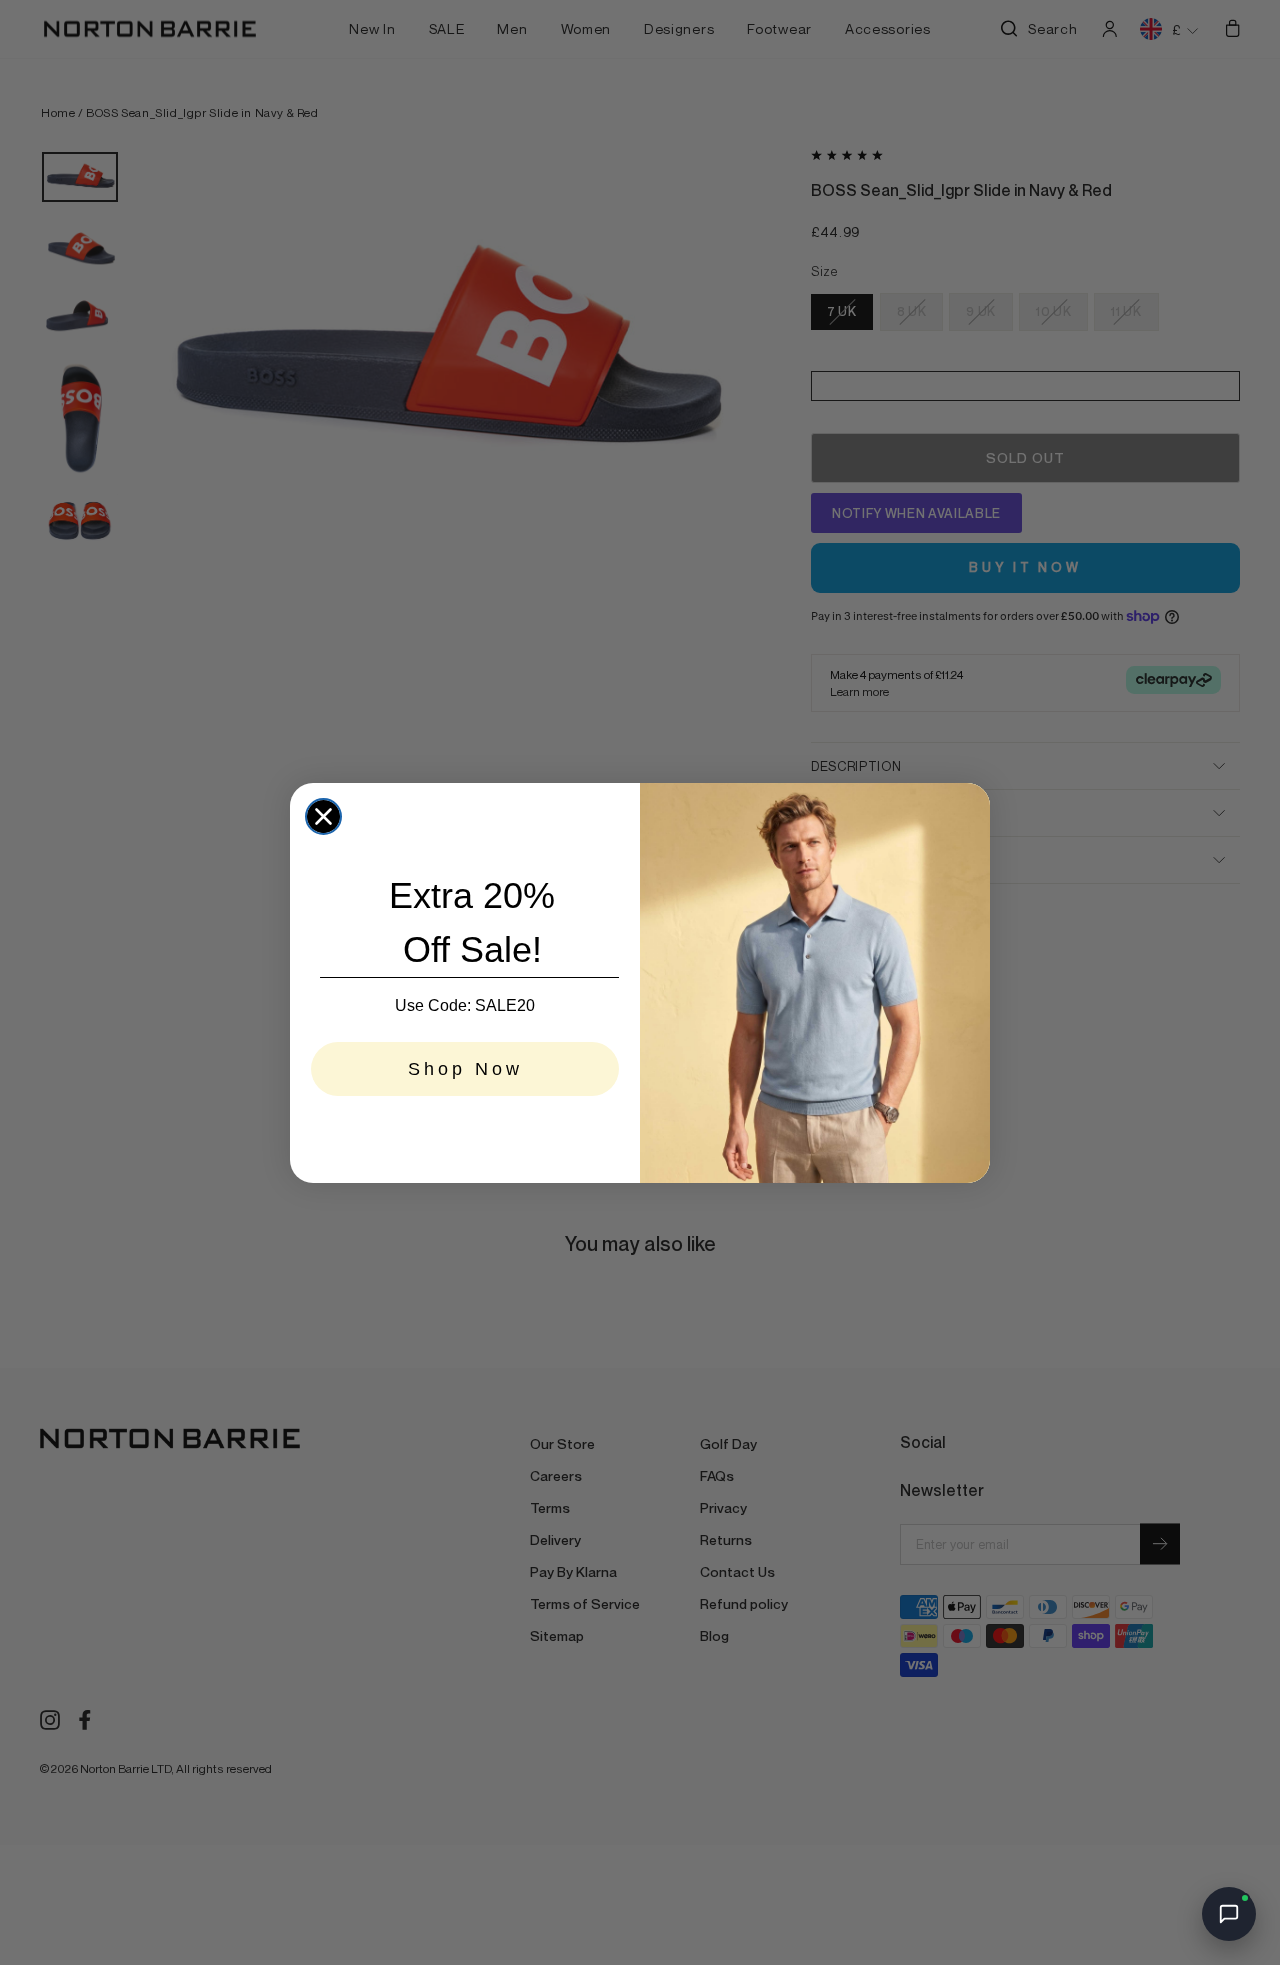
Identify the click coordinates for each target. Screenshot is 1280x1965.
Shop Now (465, 1069)
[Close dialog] (323, 816)
